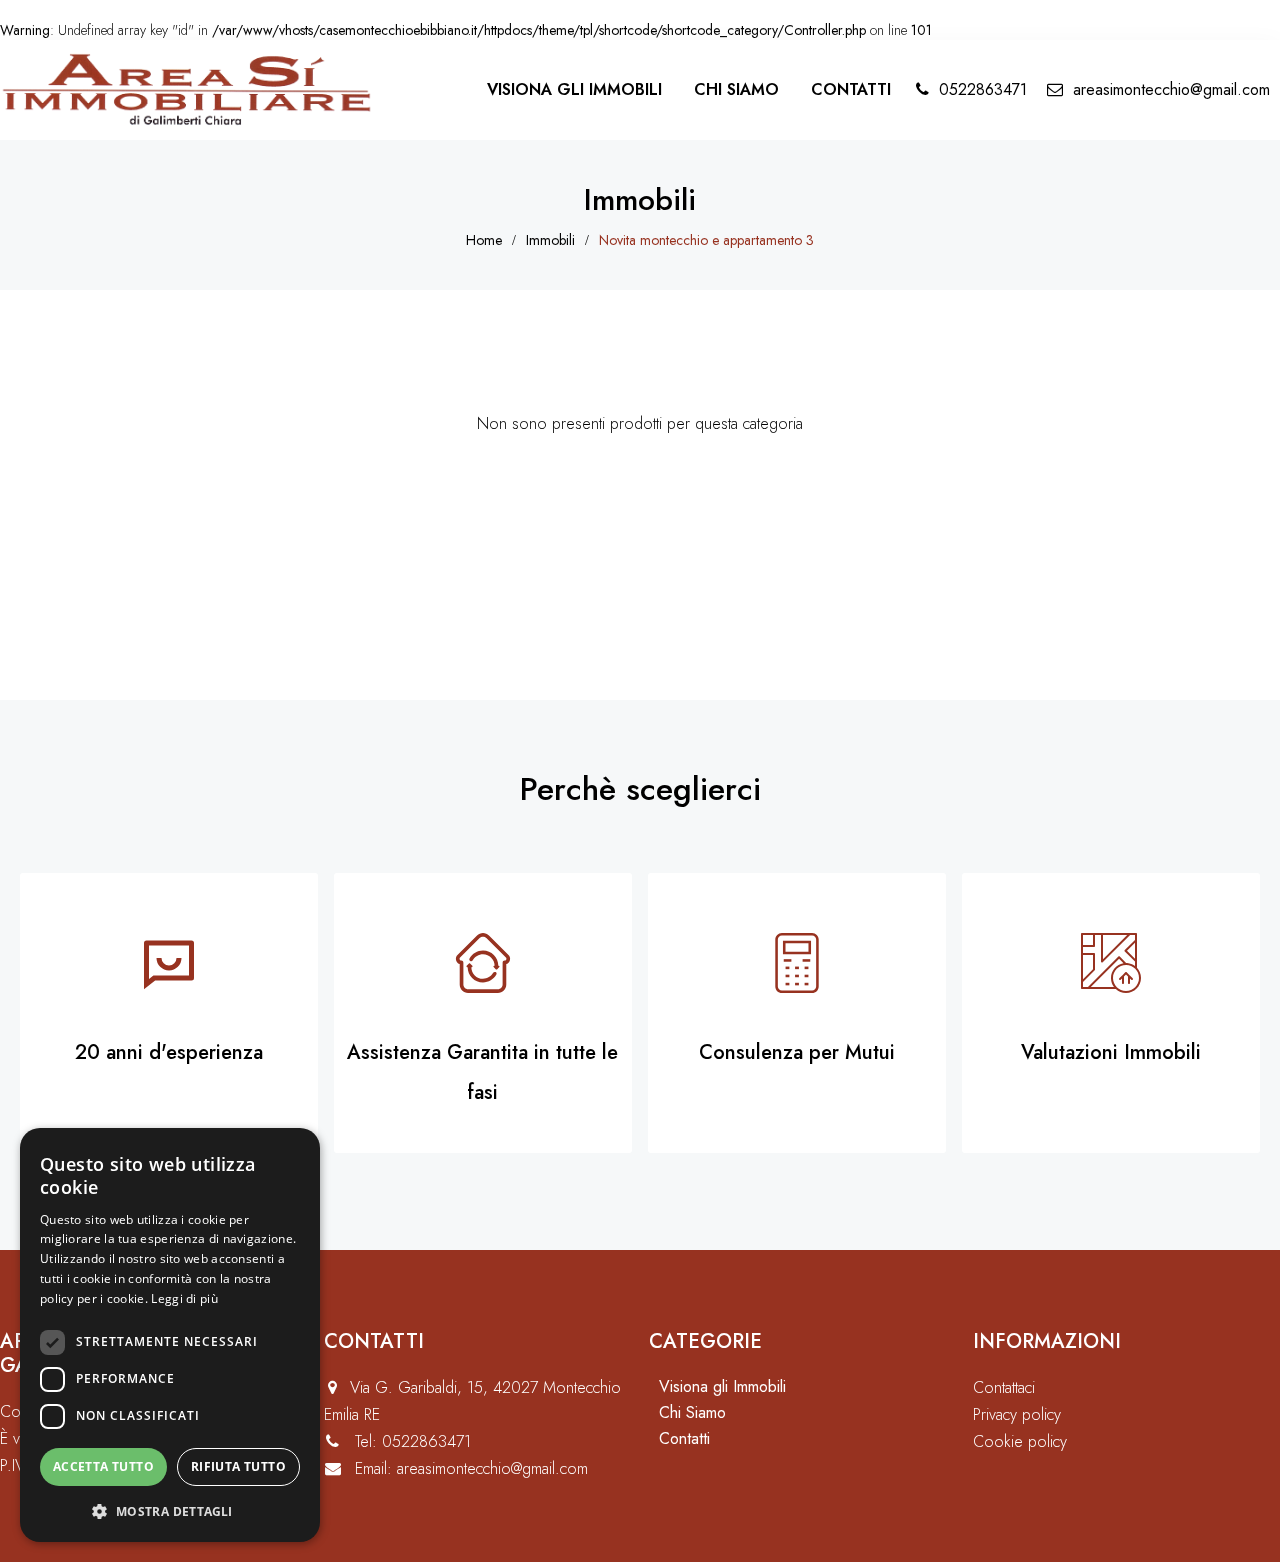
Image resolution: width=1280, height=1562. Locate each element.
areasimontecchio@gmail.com (1171, 89)
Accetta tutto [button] (103, 1466)
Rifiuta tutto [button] (238, 1466)
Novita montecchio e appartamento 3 (706, 240)
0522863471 (983, 89)
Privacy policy (1017, 1414)
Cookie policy (1020, 1441)
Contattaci (1004, 1387)
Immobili (550, 240)
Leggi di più (184, 1298)
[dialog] (170, 1335)
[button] (170, 1510)
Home (484, 240)
